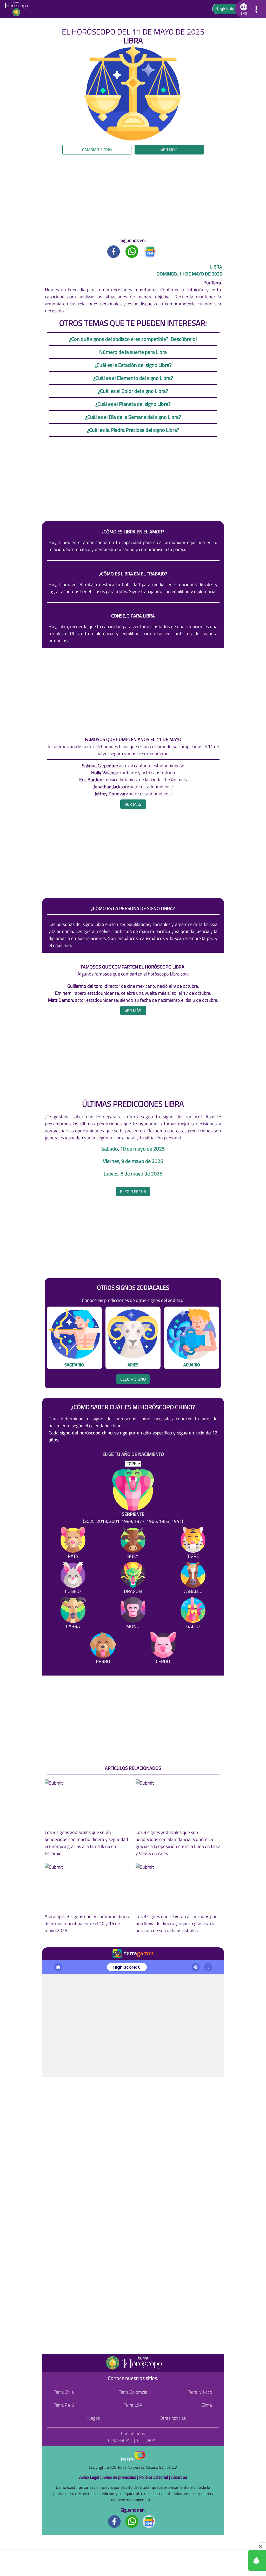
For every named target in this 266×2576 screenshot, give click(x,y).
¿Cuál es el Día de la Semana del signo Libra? (133, 417)
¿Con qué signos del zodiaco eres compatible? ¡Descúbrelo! (133, 339)
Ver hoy (169, 150)
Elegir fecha (133, 1192)
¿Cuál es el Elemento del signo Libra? (133, 378)
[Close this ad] (261, 2546)
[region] (133, 196)
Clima (207, 2405)
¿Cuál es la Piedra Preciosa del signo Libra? (133, 430)
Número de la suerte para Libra (133, 352)
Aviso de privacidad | (121, 2477)
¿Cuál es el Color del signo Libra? (133, 391)
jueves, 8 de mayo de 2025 (133, 1174)
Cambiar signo (97, 150)
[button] (27, 161)
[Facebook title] (114, 251)
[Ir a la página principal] (18, 9)
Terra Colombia (133, 2392)
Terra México (200, 2392)
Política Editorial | (155, 2477)
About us (179, 2477)
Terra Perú (64, 2405)
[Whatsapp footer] (132, 2521)
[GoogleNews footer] (149, 2521)
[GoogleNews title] (150, 251)
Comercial (120, 2440)
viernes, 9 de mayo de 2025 (133, 1161)
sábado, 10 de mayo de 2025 (133, 1149)
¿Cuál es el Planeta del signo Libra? (133, 404)
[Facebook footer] (115, 2521)
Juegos (93, 2418)
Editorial (147, 2440)
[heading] (133, 804)
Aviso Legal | (91, 2477)
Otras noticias (173, 2418)
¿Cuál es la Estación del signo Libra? (133, 365)
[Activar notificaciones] (234, 2560)
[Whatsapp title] (132, 251)
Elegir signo (133, 1379)
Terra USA (133, 2405)
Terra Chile (64, 2392)
